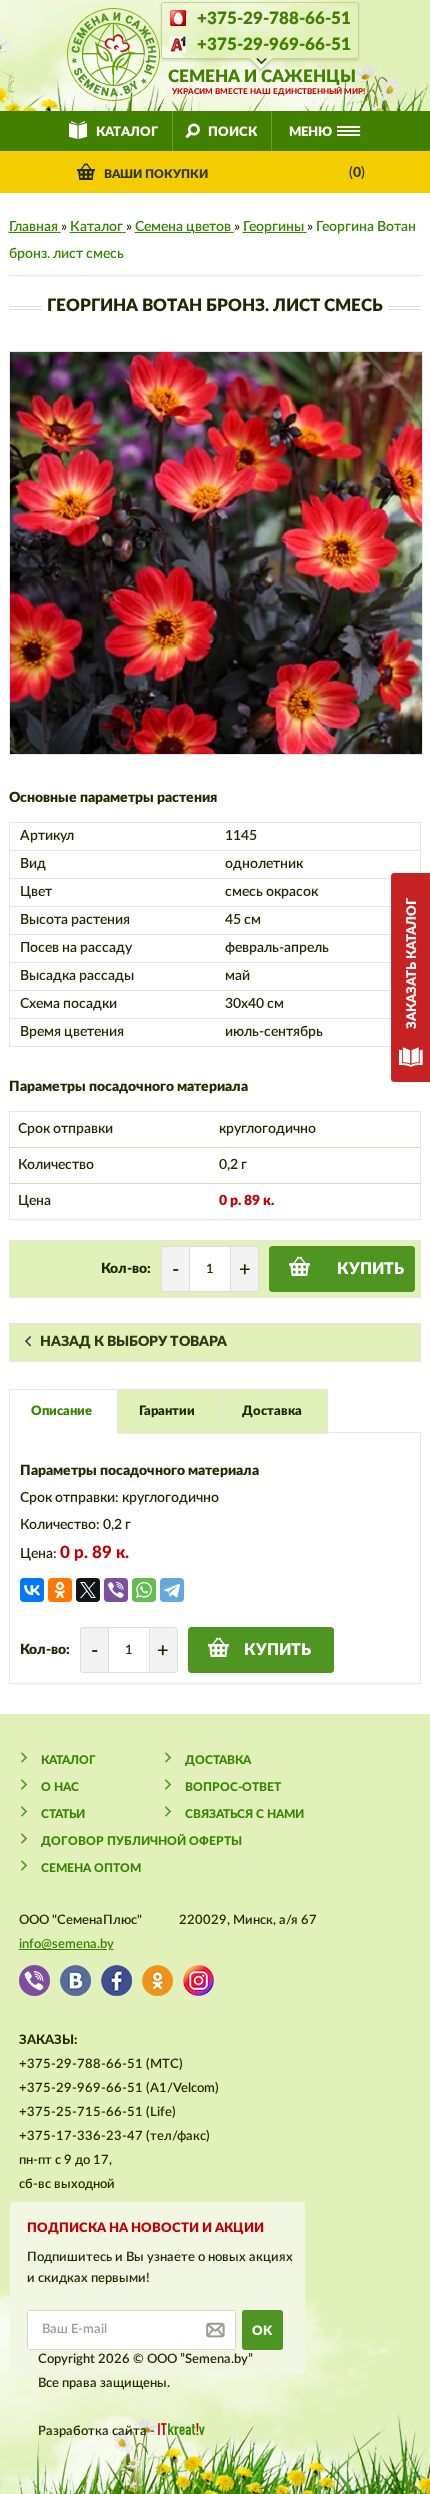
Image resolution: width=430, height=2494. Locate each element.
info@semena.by (66, 1944)
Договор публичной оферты (141, 1841)
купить (370, 1269)
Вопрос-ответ (233, 1787)
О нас (60, 1787)
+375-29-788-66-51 (274, 18)
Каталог (127, 132)
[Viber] (116, 1590)
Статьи (63, 1814)
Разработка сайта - (98, 2431)
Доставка (218, 1760)
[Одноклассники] (60, 1590)
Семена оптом (91, 1868)
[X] (88, 1590)
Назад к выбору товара (133, 1342)
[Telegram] (172, 1590)
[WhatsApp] (144, 1590)
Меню (310, 132)
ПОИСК (232, 132)
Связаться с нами (244, 1814)
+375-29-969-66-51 (274, 44)
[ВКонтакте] (32, 1590)
